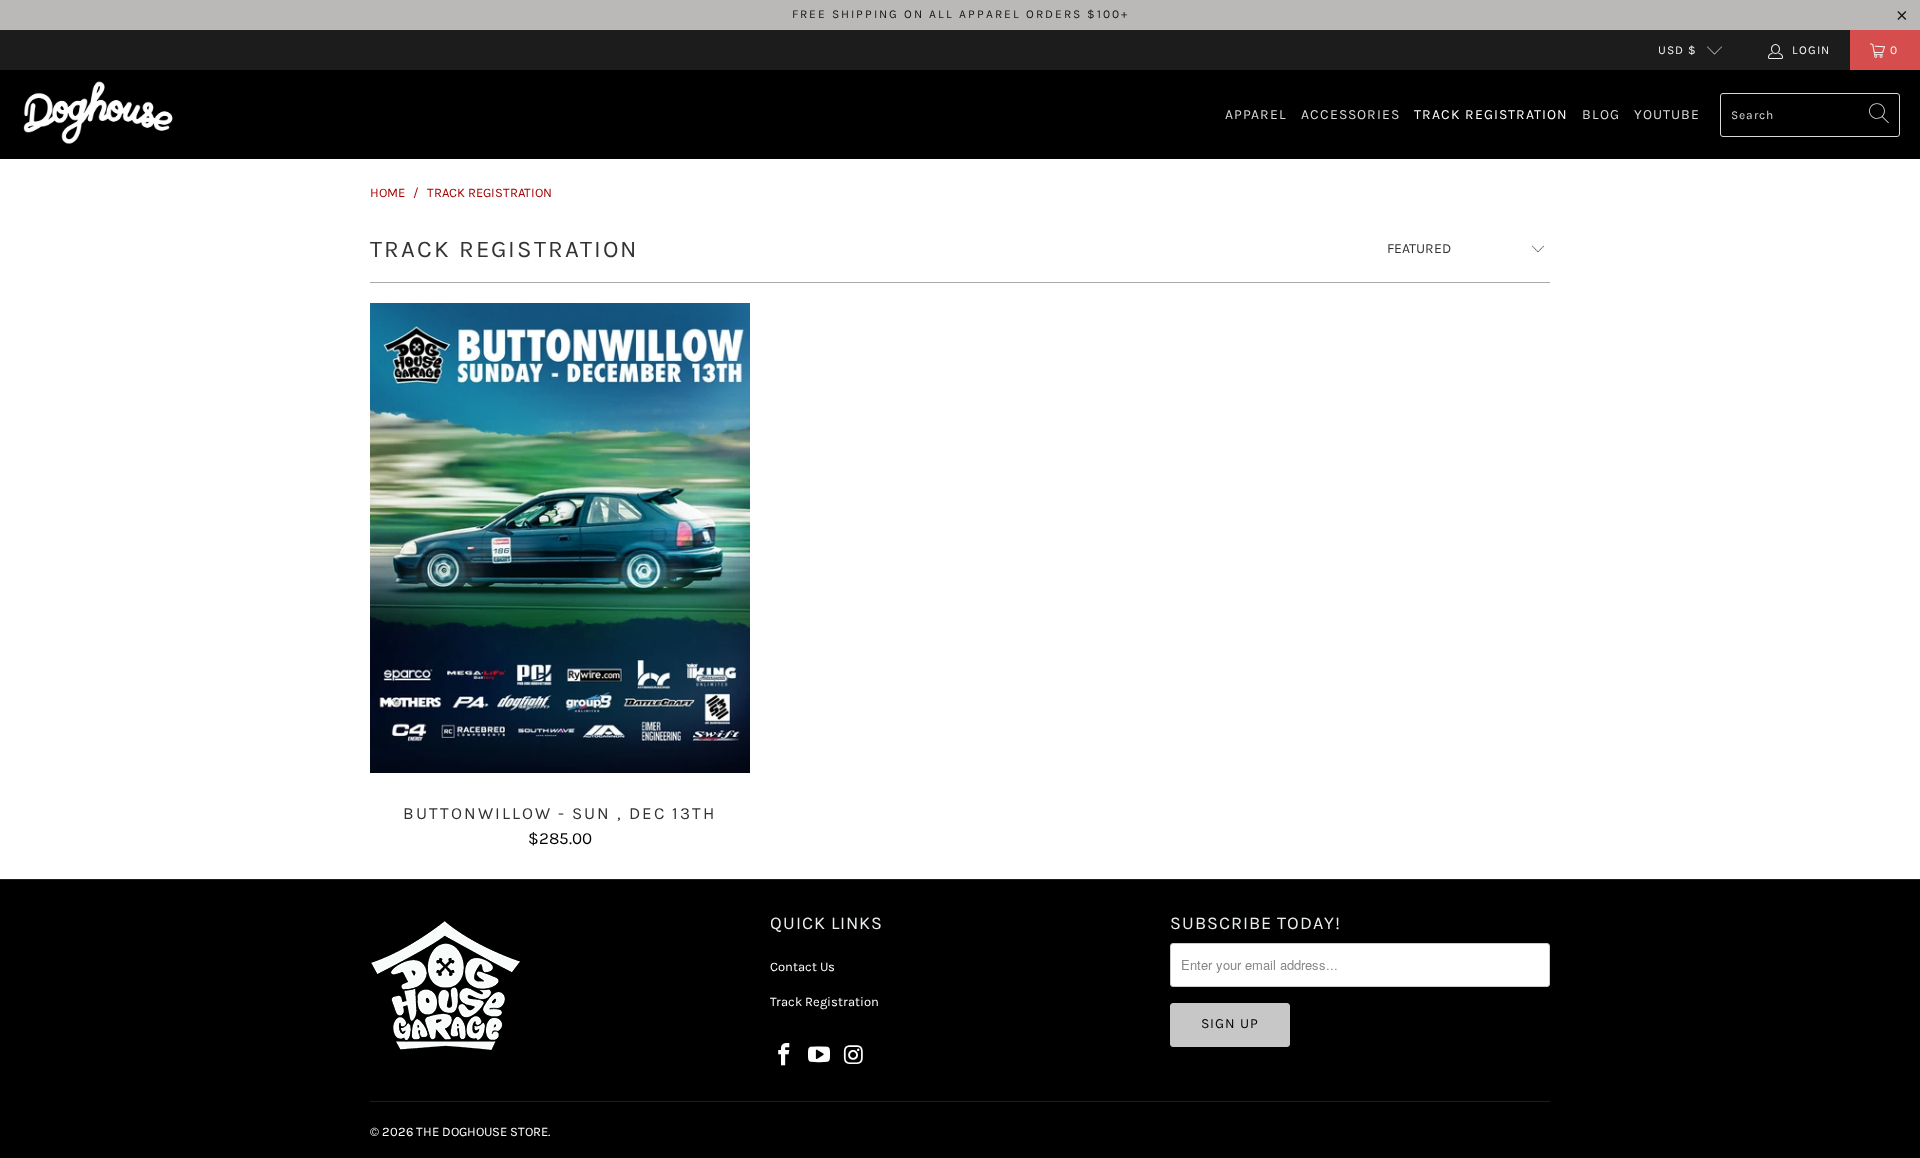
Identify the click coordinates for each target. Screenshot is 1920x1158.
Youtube (1667, 114)
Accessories (1350, 114)
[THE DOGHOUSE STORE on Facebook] (785, 1056)
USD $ (1677, 50)
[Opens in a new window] (820, 1056)
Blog (1601, 114)
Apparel (1256, 114)
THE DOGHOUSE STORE (482, 1131)
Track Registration (1491, 114)
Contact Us (802, 966)
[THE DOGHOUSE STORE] (97, 114)
